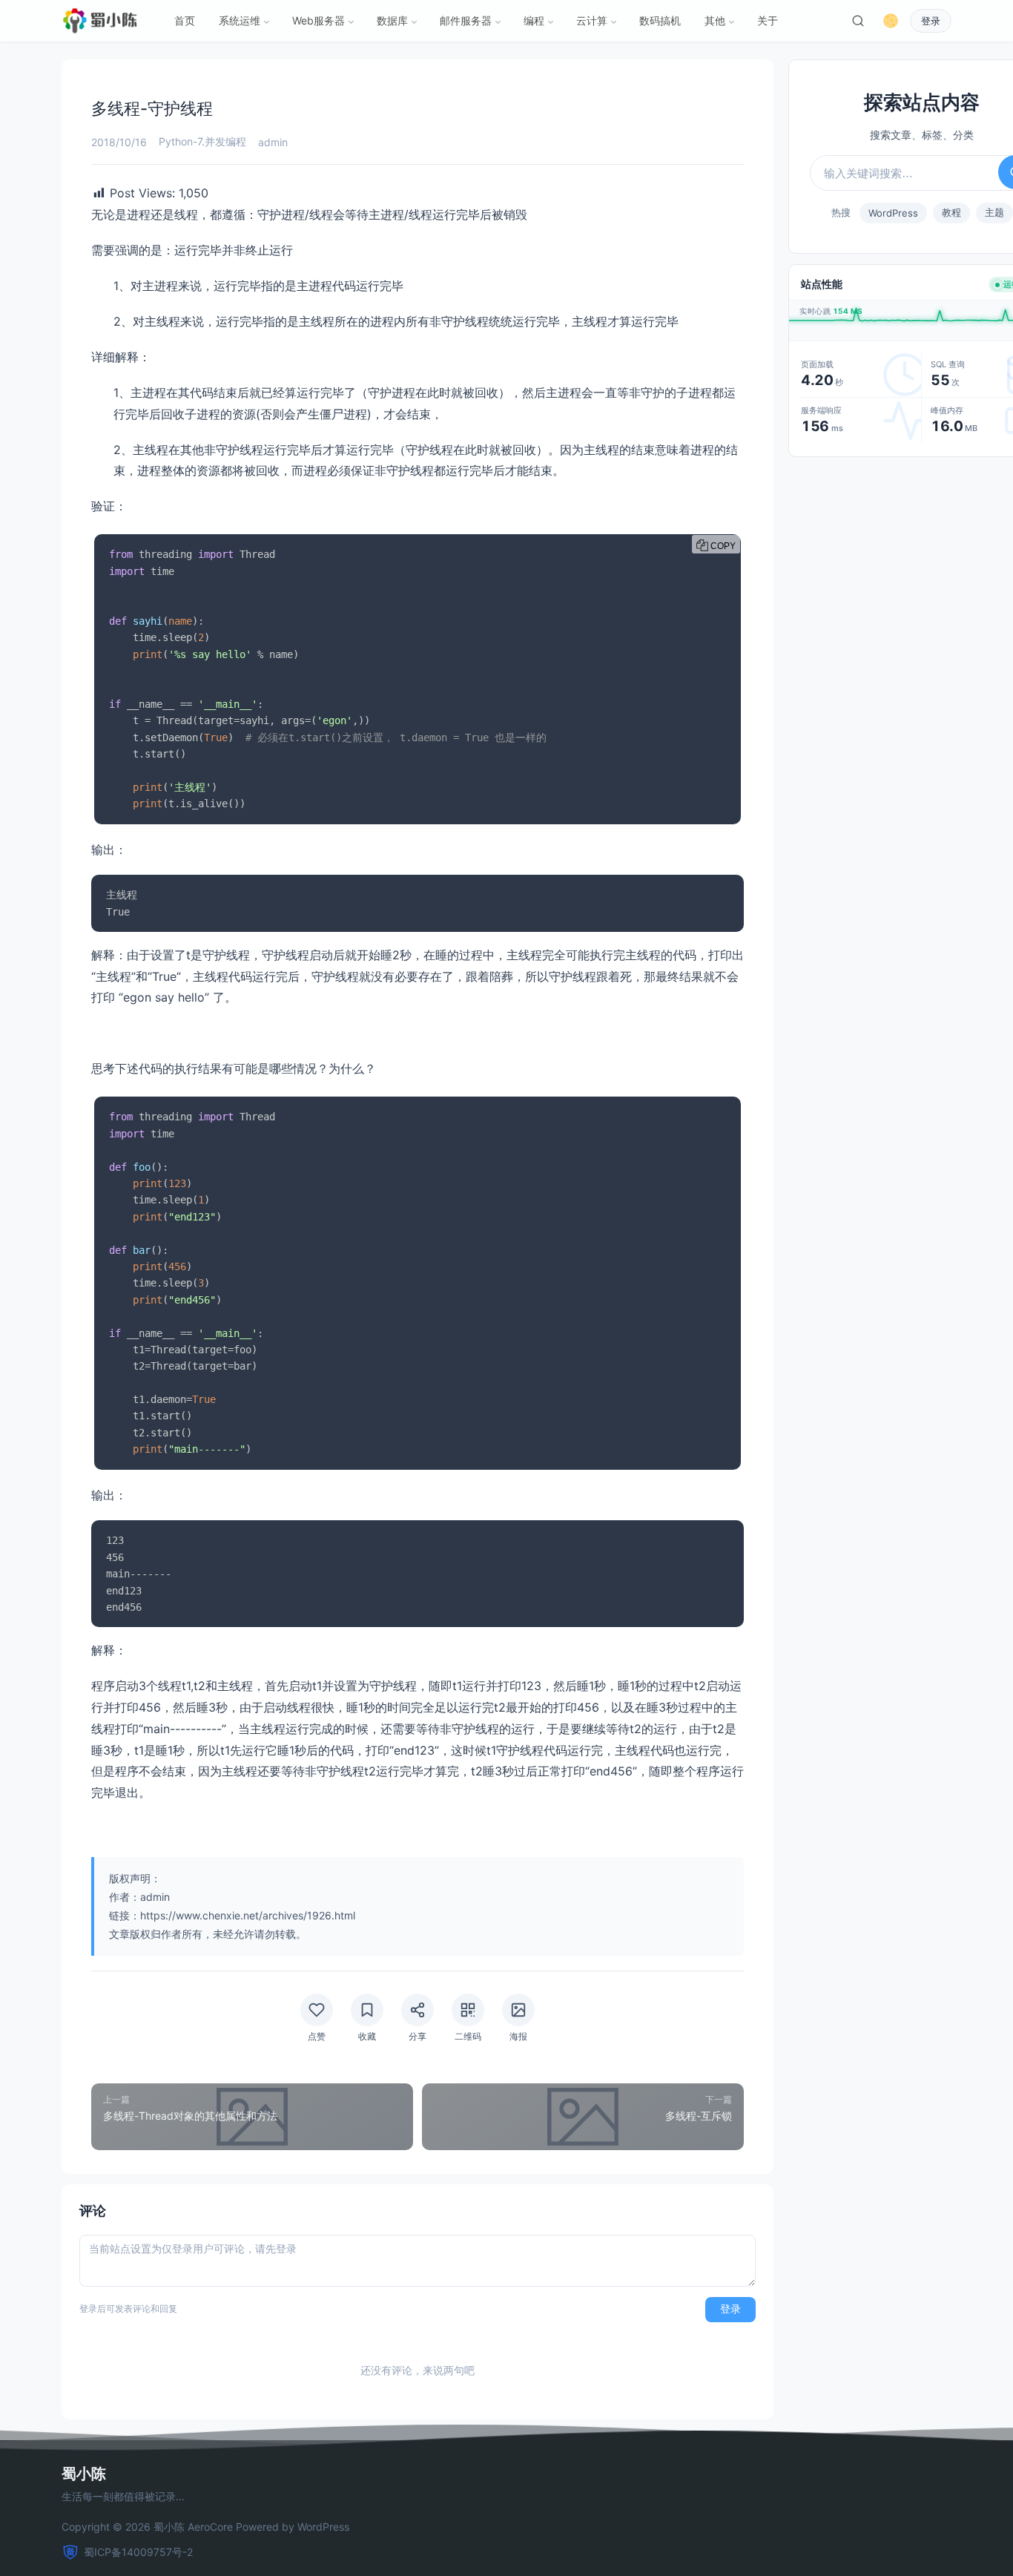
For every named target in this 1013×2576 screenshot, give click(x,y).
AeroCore (210, 2527)
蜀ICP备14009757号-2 (138, 2552)
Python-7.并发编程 (202, 141)
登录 (931, 21)
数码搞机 (660, 20)
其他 (715, 20)
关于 (768, 20)
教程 (951, 212)
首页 (185, 20)
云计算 (592, 20)
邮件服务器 (466, 20)
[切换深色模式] (891, 21)
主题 (994, 212)
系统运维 (240, 20)
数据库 (392, 20)
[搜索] (858, 21)
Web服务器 (319, 20)
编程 (534, 20)
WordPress (893, 213)
